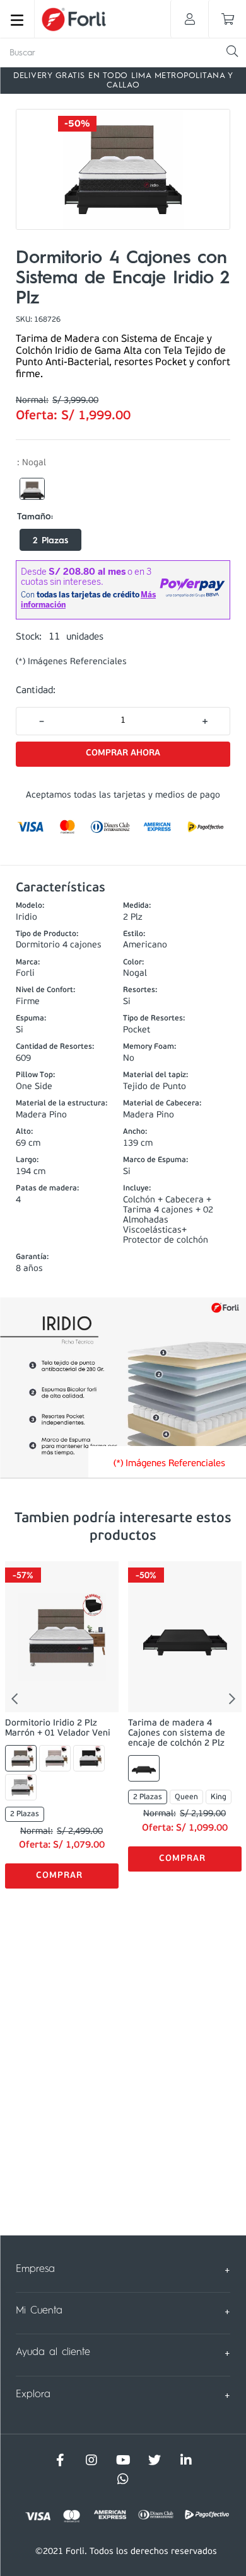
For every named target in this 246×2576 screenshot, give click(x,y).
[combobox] (123, 53)
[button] (32, 489)
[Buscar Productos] (232, 51)
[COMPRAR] (123, 754)
